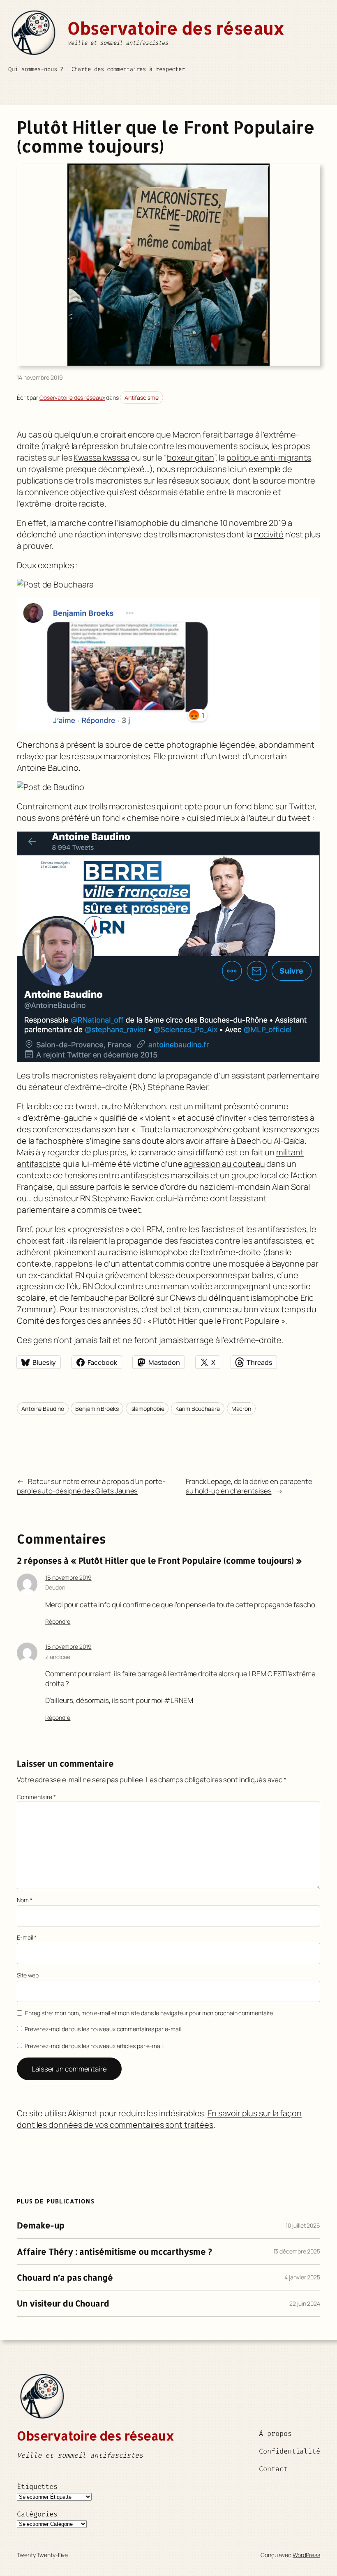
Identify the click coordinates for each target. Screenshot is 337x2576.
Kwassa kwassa (102, 457)
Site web (28, 1975)
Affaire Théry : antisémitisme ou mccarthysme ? (114, 2251)
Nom (25, 1900)
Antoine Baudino (43, 1409)
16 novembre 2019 (68, 1577)
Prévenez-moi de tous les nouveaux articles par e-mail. (94, 2046)
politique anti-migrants (269, 457)
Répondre (58, 1621)
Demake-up (41, 2225)
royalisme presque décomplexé (87, 469)
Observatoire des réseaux (176, 28)
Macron (241, 1409)
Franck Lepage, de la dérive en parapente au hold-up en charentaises (249, 1486)
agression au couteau (224, 1164)
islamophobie (147, 1409)
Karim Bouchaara (198, 1409)
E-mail (27, 1937)
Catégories (37, 2514)
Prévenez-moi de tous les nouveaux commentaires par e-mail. (103, 2029)
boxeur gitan (190, 457)
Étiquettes (37, 2486)
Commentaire (36, 1797)
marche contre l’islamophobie (113, 523)
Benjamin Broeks (97, 1409)
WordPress (306, 2555)
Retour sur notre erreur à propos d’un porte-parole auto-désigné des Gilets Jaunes (91, 1486)
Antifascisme (142, 397)
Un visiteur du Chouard (63, 2303)
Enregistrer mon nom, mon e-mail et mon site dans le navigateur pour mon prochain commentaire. (150, 2013)
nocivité (269, 534)
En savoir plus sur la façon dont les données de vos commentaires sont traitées (159, 2119)
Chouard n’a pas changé (65, 2277)
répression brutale (113, 446)
